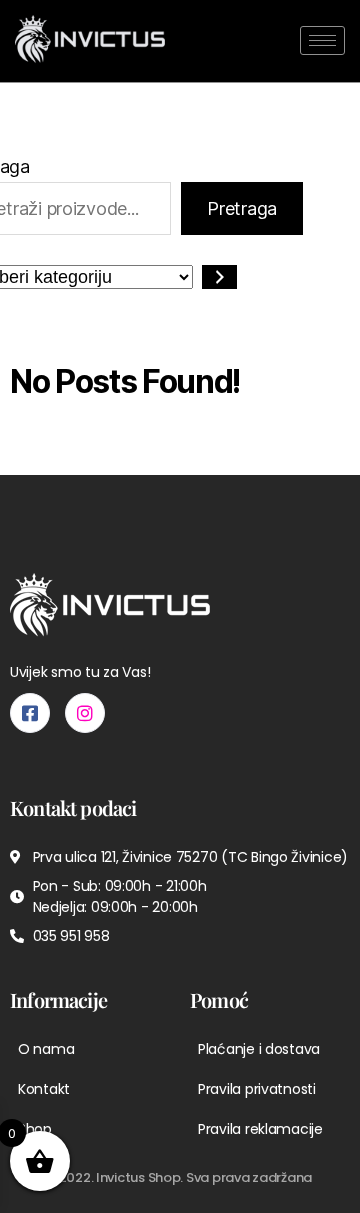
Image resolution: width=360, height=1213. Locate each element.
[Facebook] (30, 713)
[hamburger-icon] (322, 40)
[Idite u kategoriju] (219, 277)
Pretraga (242, 208)
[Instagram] (85, 713)
